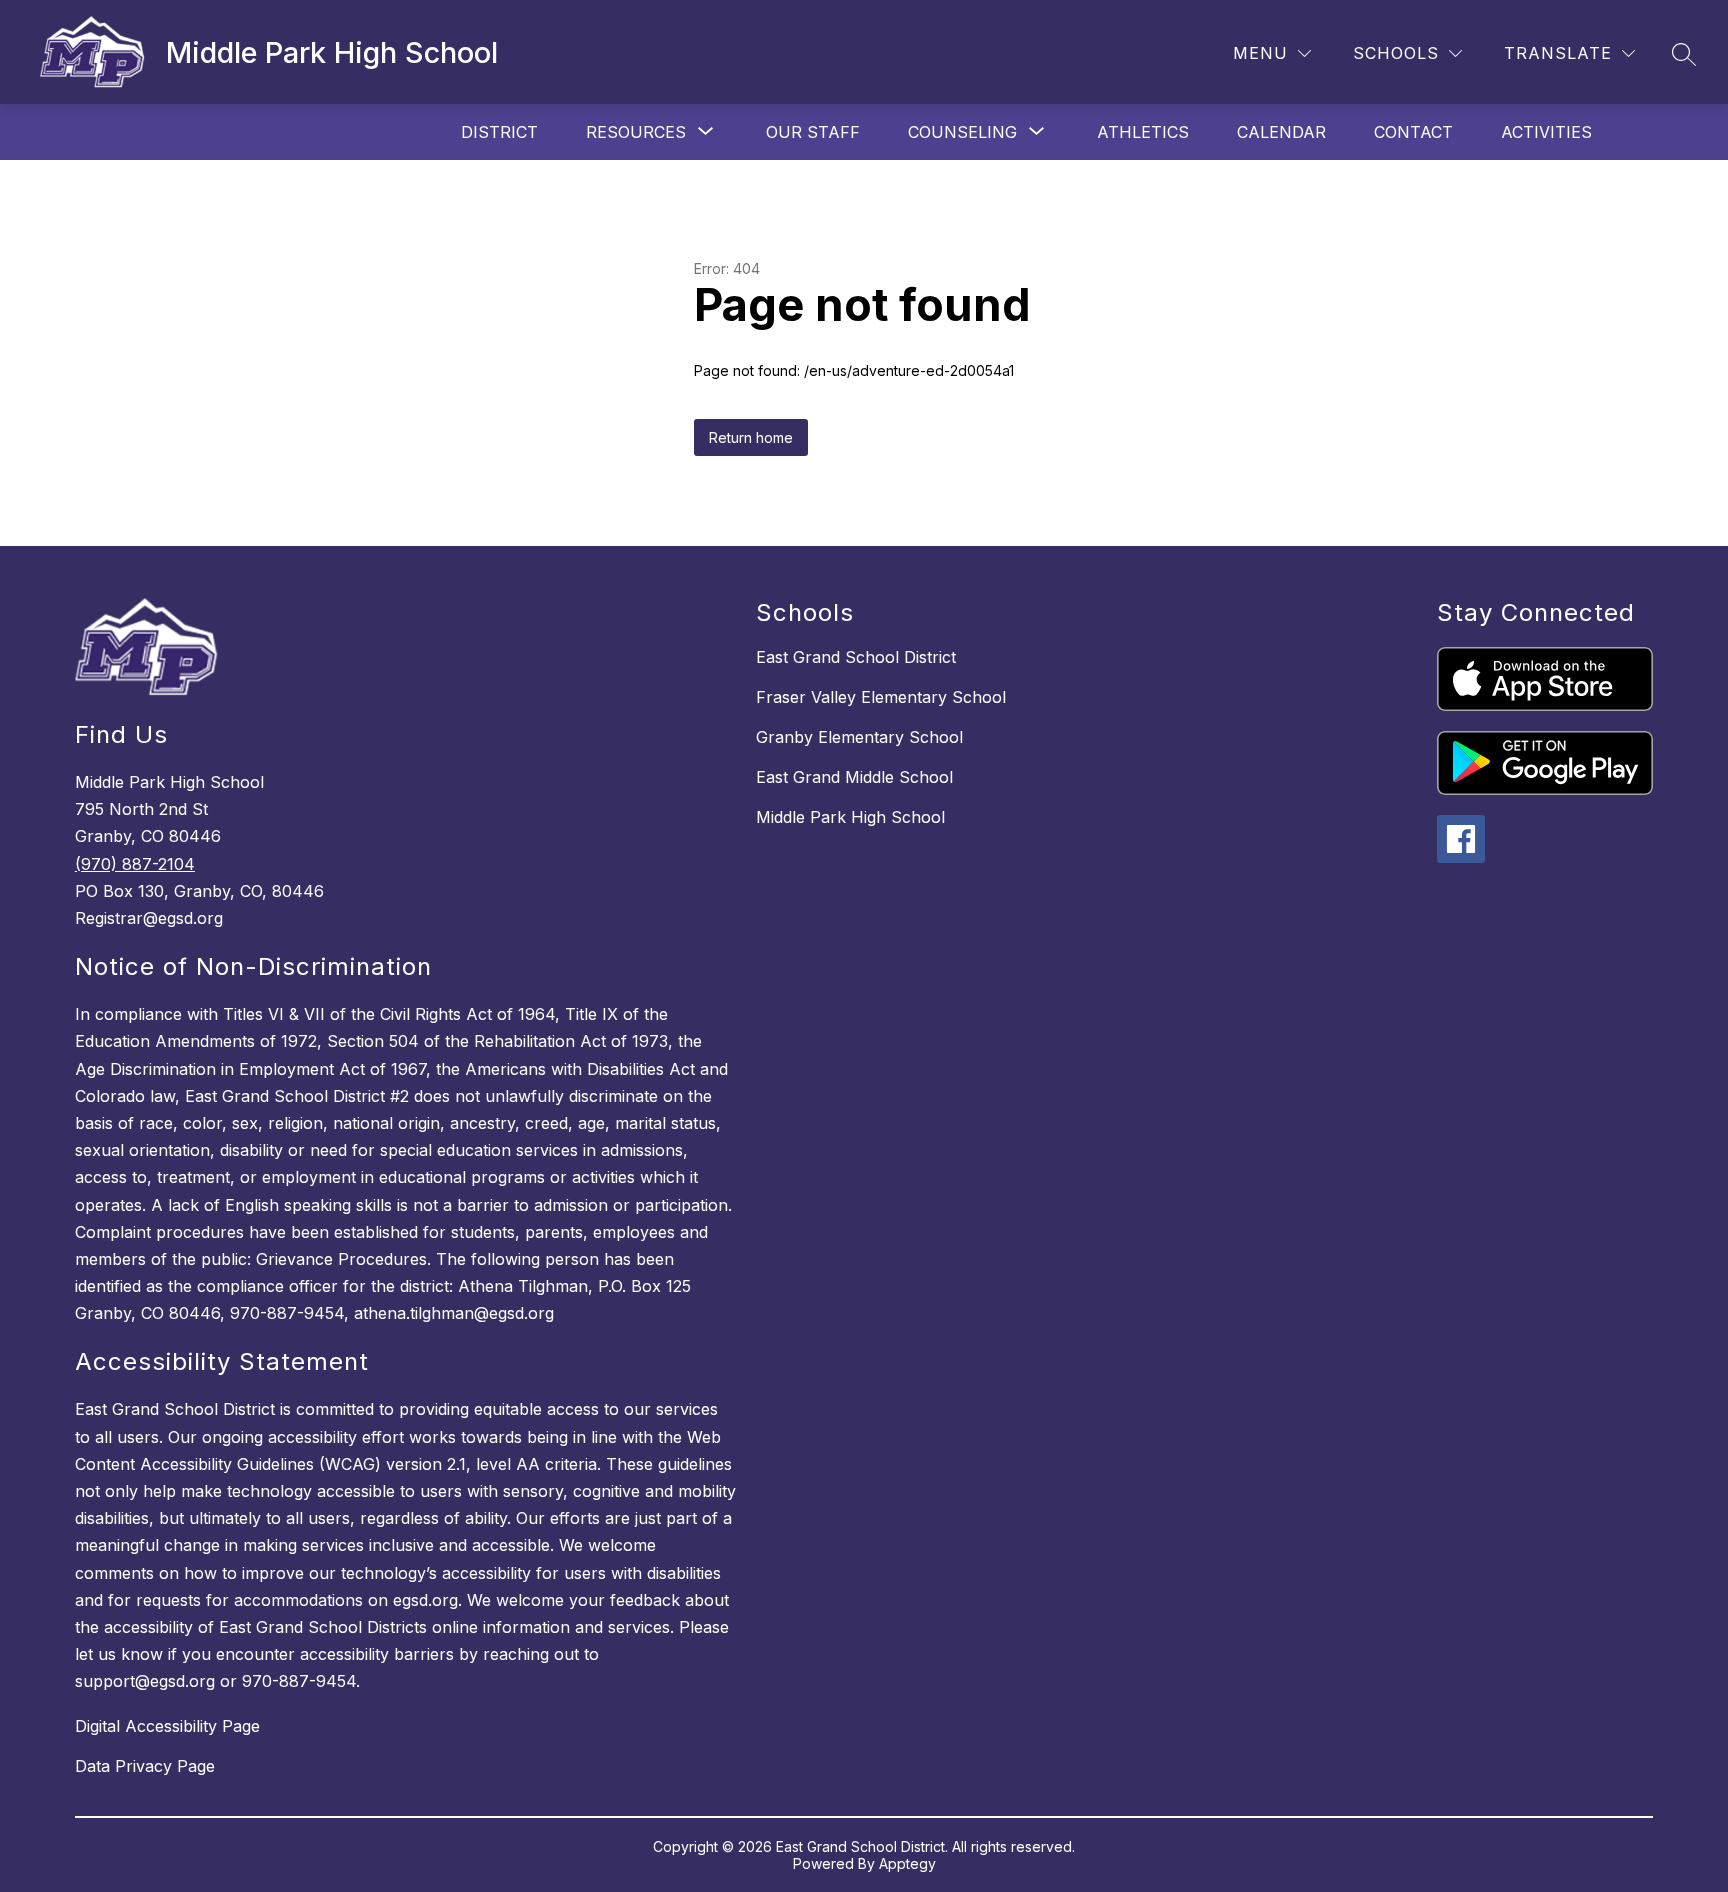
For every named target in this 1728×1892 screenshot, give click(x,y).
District (499, 132)
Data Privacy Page (145, 1766)
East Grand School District (856, 657)
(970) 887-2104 (135, 864)
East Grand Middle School (854, 777)
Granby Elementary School (859, 737)
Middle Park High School (850, 817)
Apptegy (907, 1863)
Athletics (1143, 132)
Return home (751, 437)
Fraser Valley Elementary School (881, 697)
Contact (1413, 132)
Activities (1546, 132)
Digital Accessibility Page (167, 1726)
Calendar (1281, 132)
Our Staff (813, 132)
